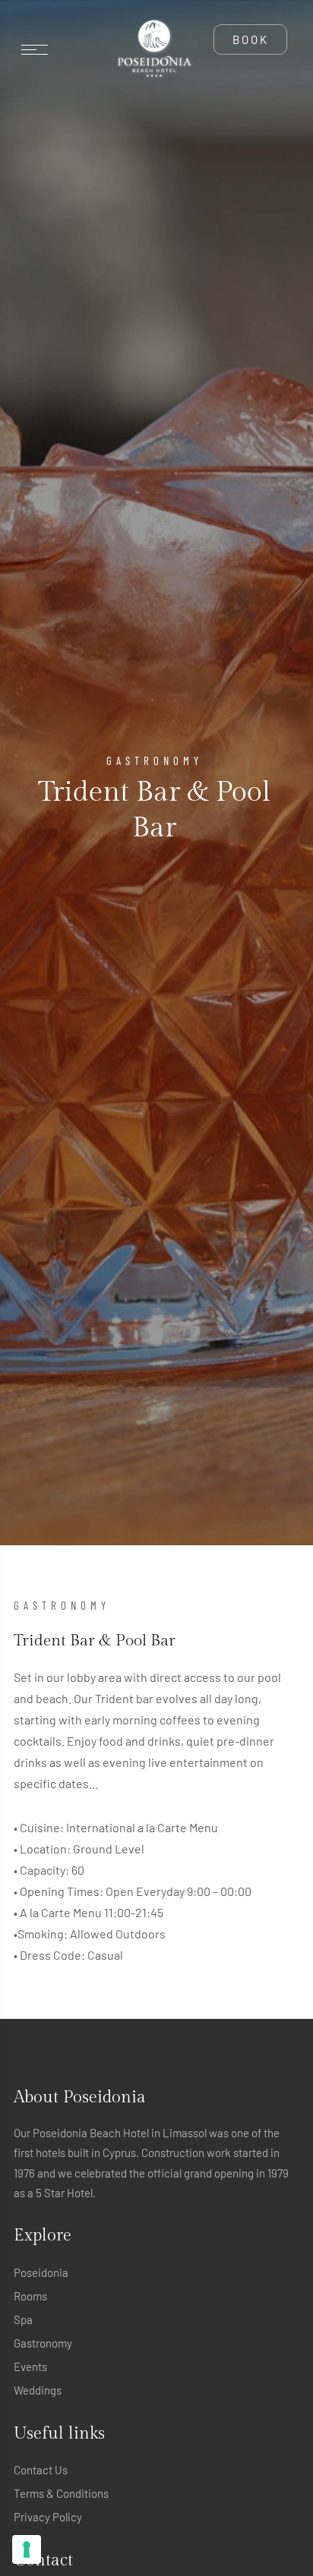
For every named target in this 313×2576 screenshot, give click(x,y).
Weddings (38, 2390)
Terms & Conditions (61, 2493)
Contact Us (41, 2470)
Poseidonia (41, 2272)
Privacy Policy (48, 2517)
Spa (23, 2319)
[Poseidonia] (154, 49)
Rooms (30, 2296)
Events (30, 2367)
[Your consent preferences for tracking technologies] (27, 2549)
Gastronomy (43, 2343)
